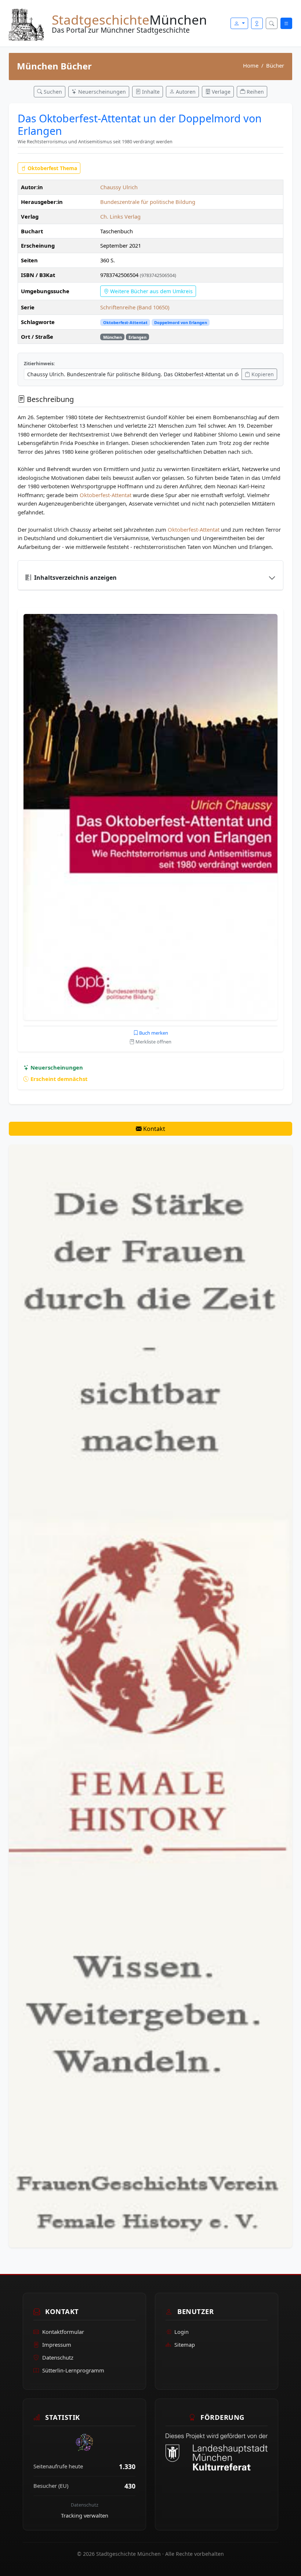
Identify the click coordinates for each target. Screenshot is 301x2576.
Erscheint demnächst (58, 1079)
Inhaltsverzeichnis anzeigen (75, 578)
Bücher (275, 65)
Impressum (57, 2345)
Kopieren (262, 374)
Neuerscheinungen (56, 1067)
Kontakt (153, 1129)
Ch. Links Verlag (120, 216)
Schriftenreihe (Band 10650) (135, 307)
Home (251, 65)
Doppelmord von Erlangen (181, 322)
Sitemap (185, 2345)
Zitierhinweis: (39, 364)
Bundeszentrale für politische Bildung (148, 202)
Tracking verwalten (85, 2515)
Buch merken (153, 1033)
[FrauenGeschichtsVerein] (150, 1695)
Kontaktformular (63, 2332)
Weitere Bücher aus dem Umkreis (151, 291)
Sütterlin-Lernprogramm (73, 2370)
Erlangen (137, 337)
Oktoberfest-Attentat (125, 322)
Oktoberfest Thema (52, 168)
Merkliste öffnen (153, 1042)
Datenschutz (58, 2357)
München (113, 337)
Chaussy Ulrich (119, 187)
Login (182, 2332)
